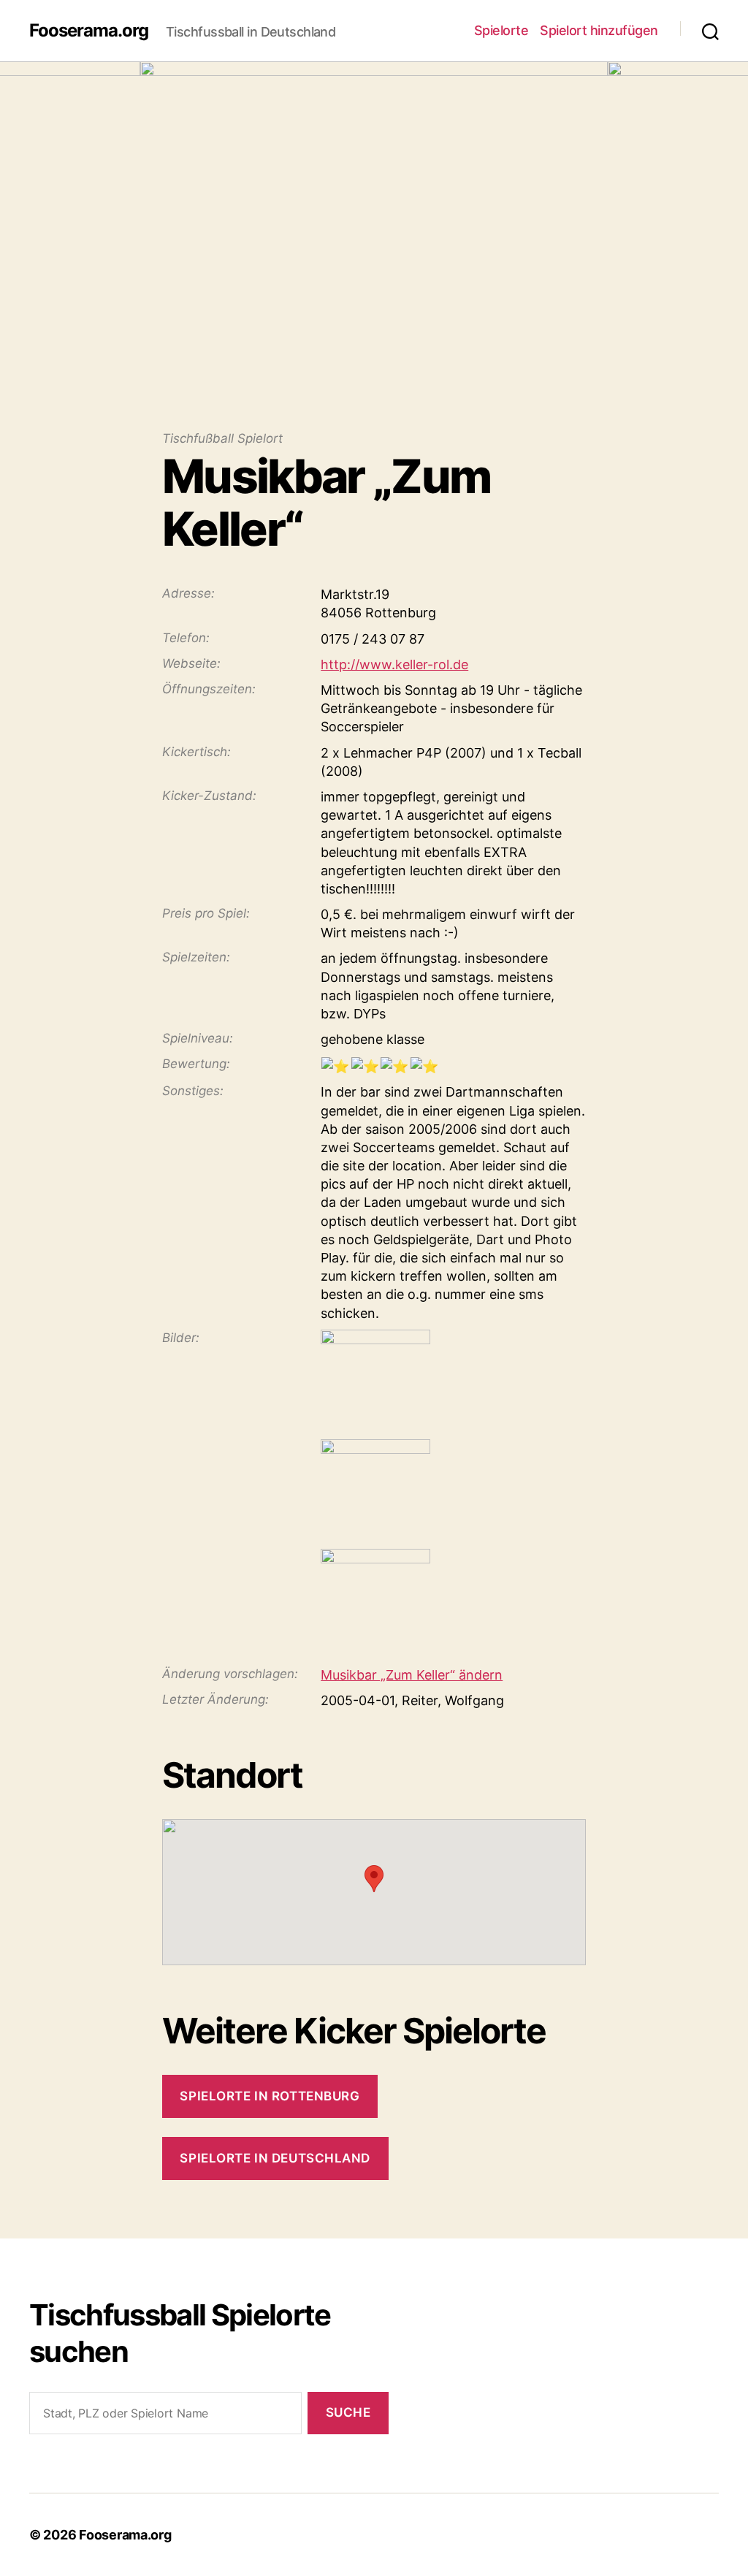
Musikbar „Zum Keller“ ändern (412, 1675)
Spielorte (501, 30)
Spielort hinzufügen (599, 30)
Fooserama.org (89, 31)
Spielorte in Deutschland (275, 2158)
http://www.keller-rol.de (394, 664)
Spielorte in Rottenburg (270, 2096)
